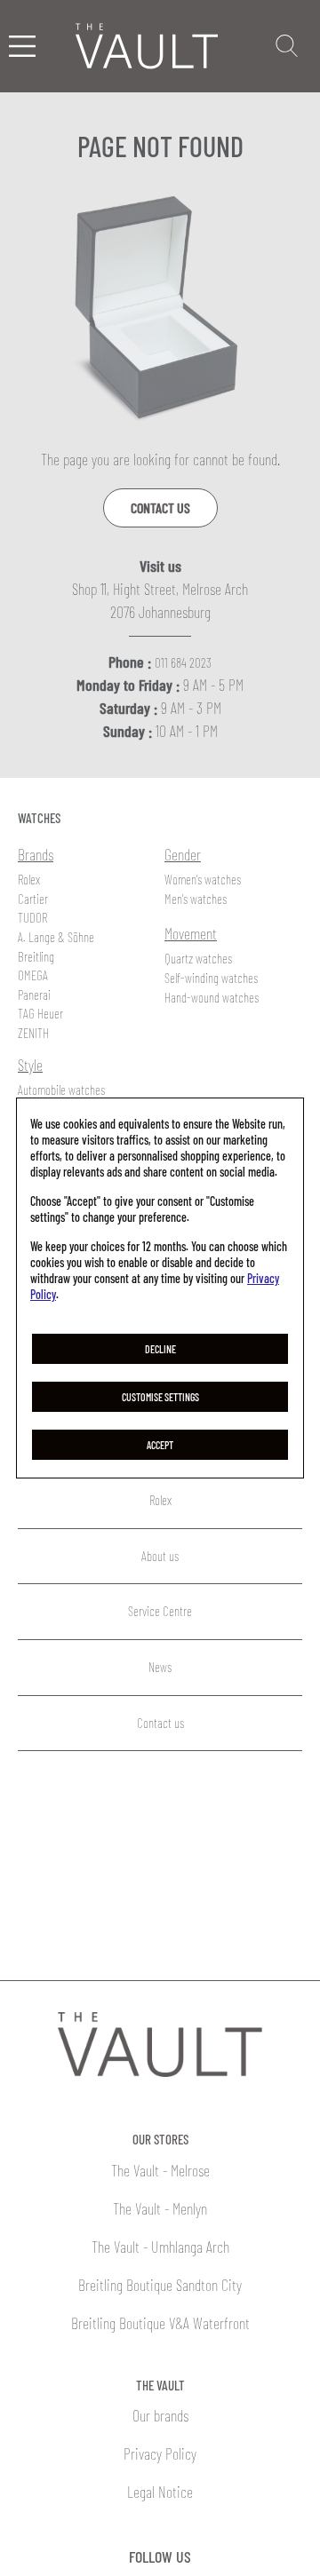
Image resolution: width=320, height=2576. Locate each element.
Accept (160, 1445)
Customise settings (160, 1397)
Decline (160, 1349)
